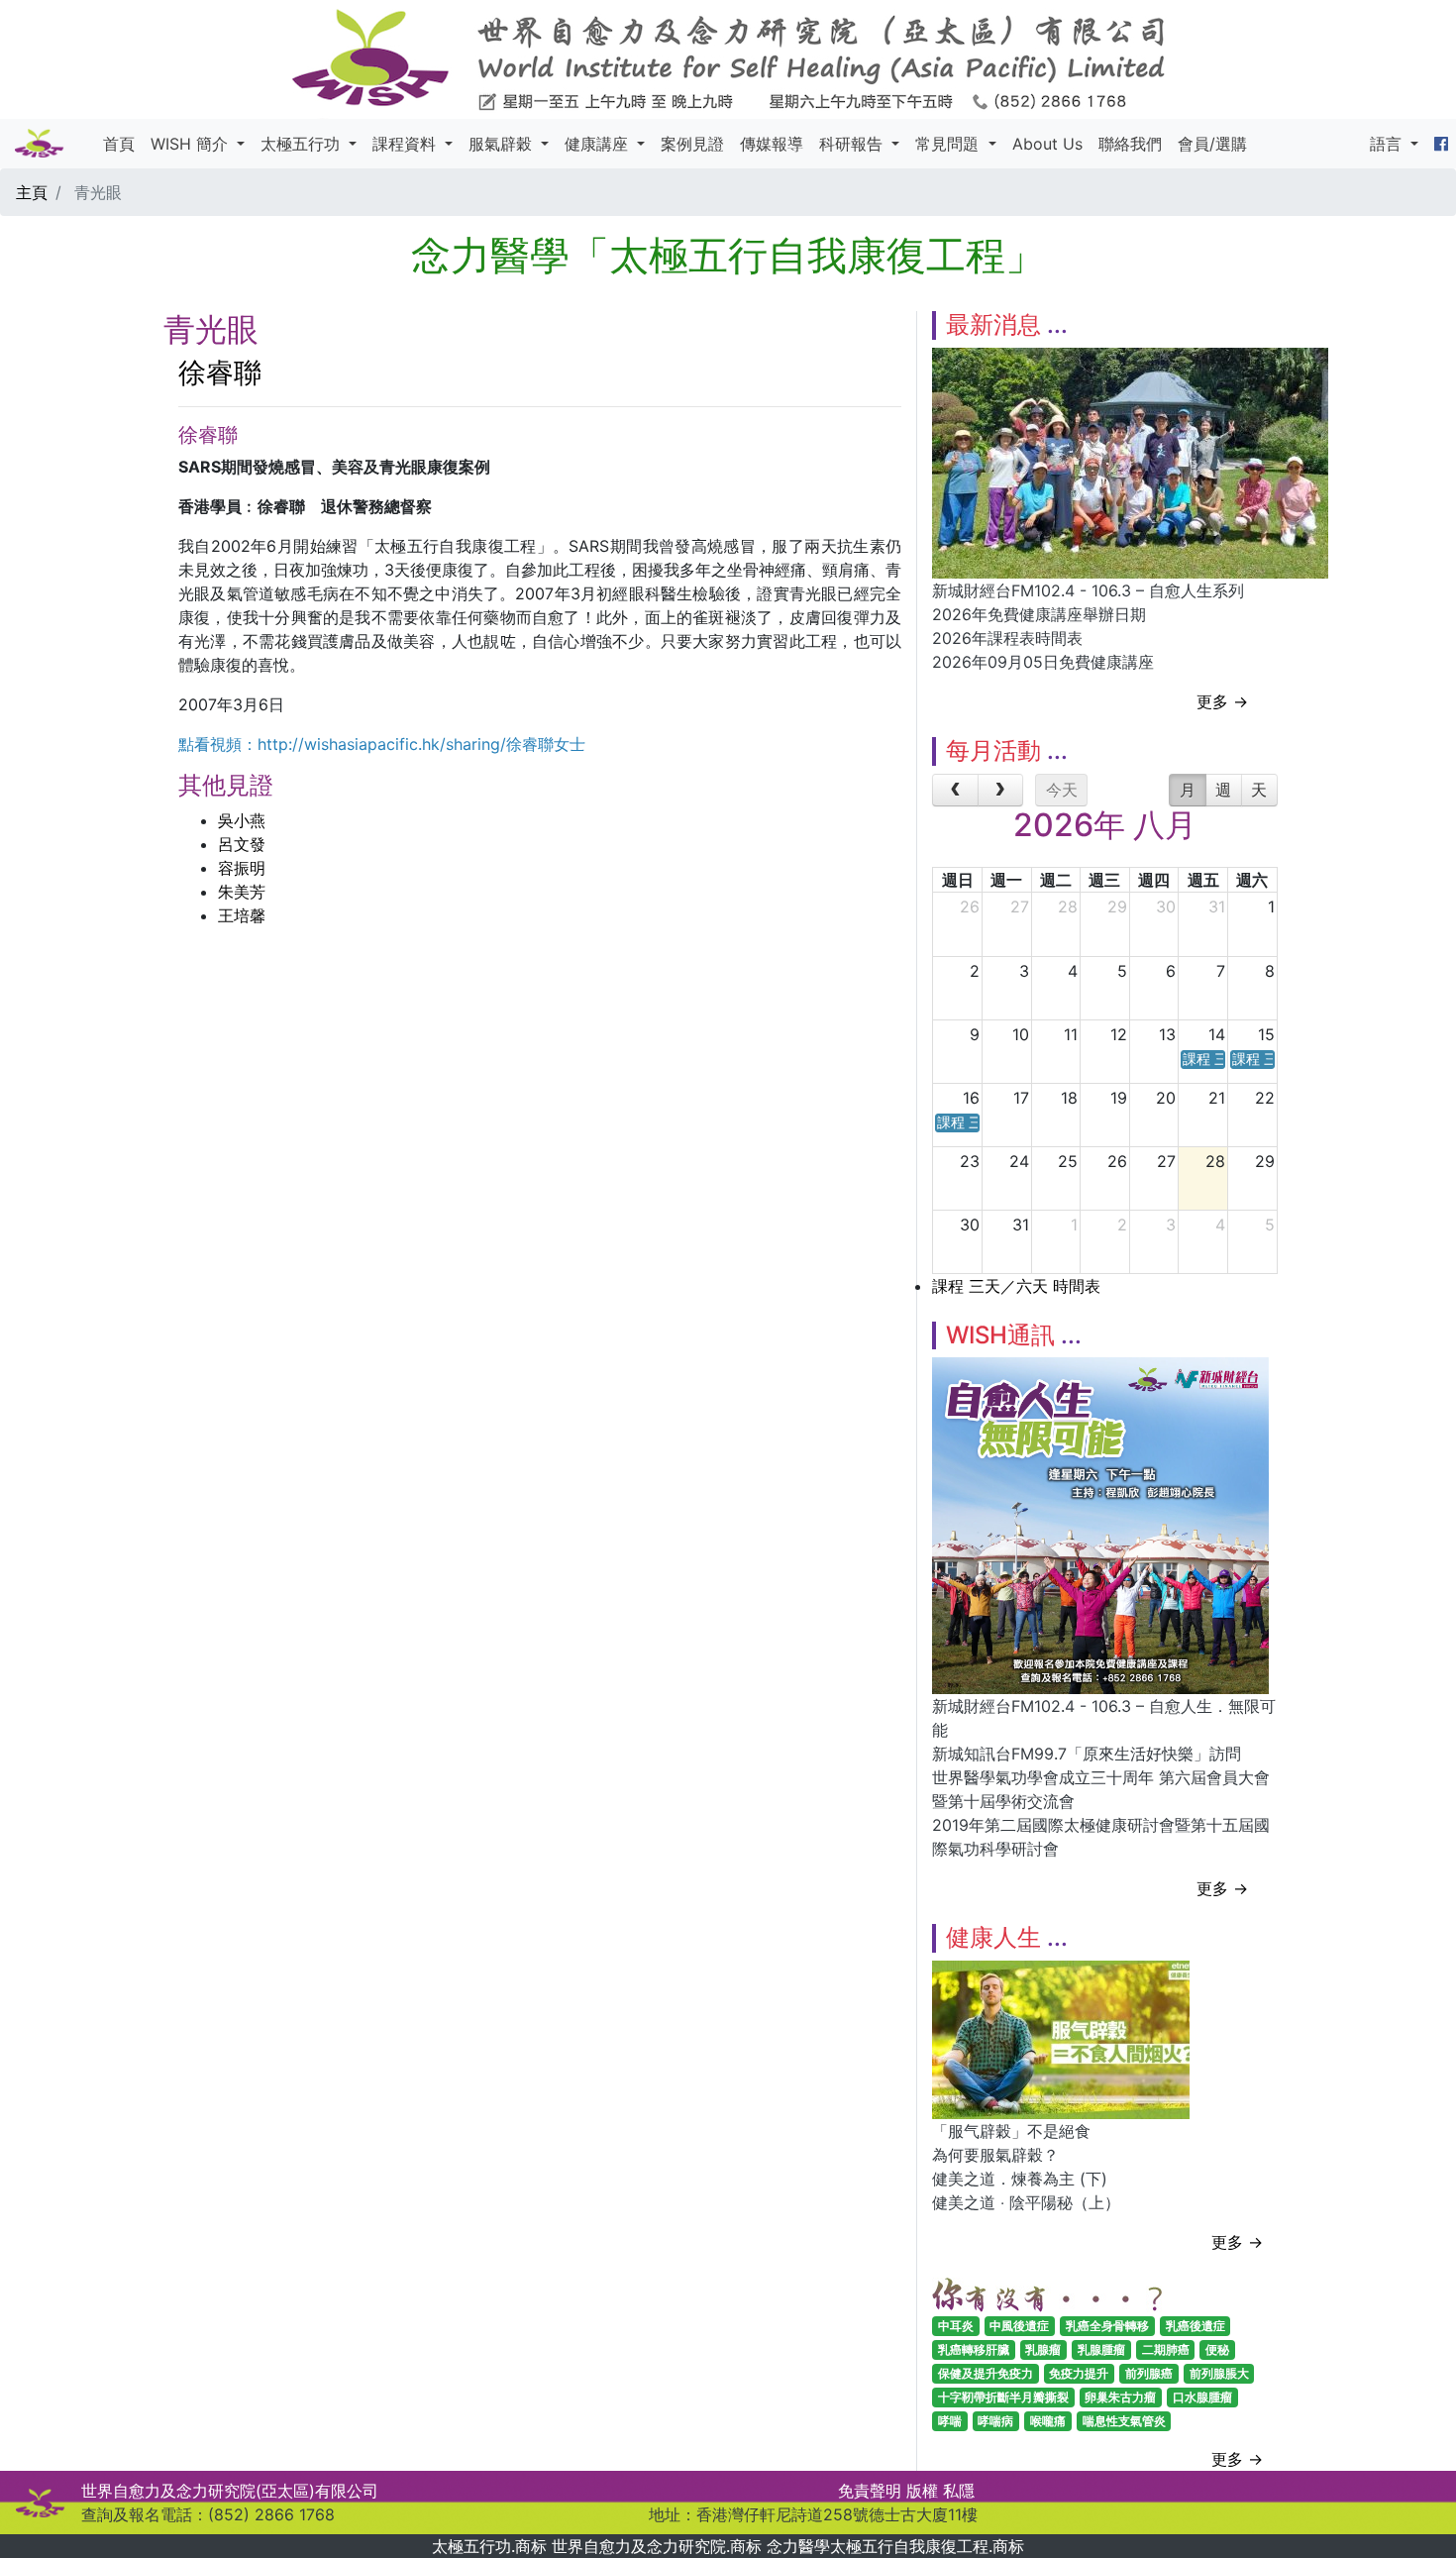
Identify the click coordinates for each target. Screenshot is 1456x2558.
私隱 (959, 2491)
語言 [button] (1388, 144)
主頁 (32, 192)
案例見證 (692, 144)
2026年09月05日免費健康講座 (1043, 662)
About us (1047, 144)
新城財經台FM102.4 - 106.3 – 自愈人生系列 (1088, 590)
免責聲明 (870, 2491)
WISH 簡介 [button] (192, 144)
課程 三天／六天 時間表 (1016, 1286)
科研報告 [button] (853, 144)
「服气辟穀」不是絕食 (1011, 2131)
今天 (1062, 790)
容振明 (242, 868)
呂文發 (242, 844)
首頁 (119, 144)
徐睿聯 (220, 373)
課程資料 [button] (407, 144)
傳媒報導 (772, 144)
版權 (922, 2491)
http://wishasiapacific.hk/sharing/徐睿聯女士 (421, 744)
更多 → (1222, 701)
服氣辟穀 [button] (503, 144)
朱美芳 (242, 892)
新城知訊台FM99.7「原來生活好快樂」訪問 (1087, 1754)
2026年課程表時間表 (1007, 638)
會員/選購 (1212, 144)
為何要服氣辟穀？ (995, 2155)
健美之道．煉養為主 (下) (1020, 2179)
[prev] (955, 791)
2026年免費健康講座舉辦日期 (1039, 614)
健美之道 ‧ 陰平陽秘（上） (1026, 2202)
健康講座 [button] (599, 144)
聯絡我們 (1130, 144)
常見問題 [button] (949, 144)
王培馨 (242, 915)
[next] (1001, 791)
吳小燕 (242, 820)
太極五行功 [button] (303, 144)
